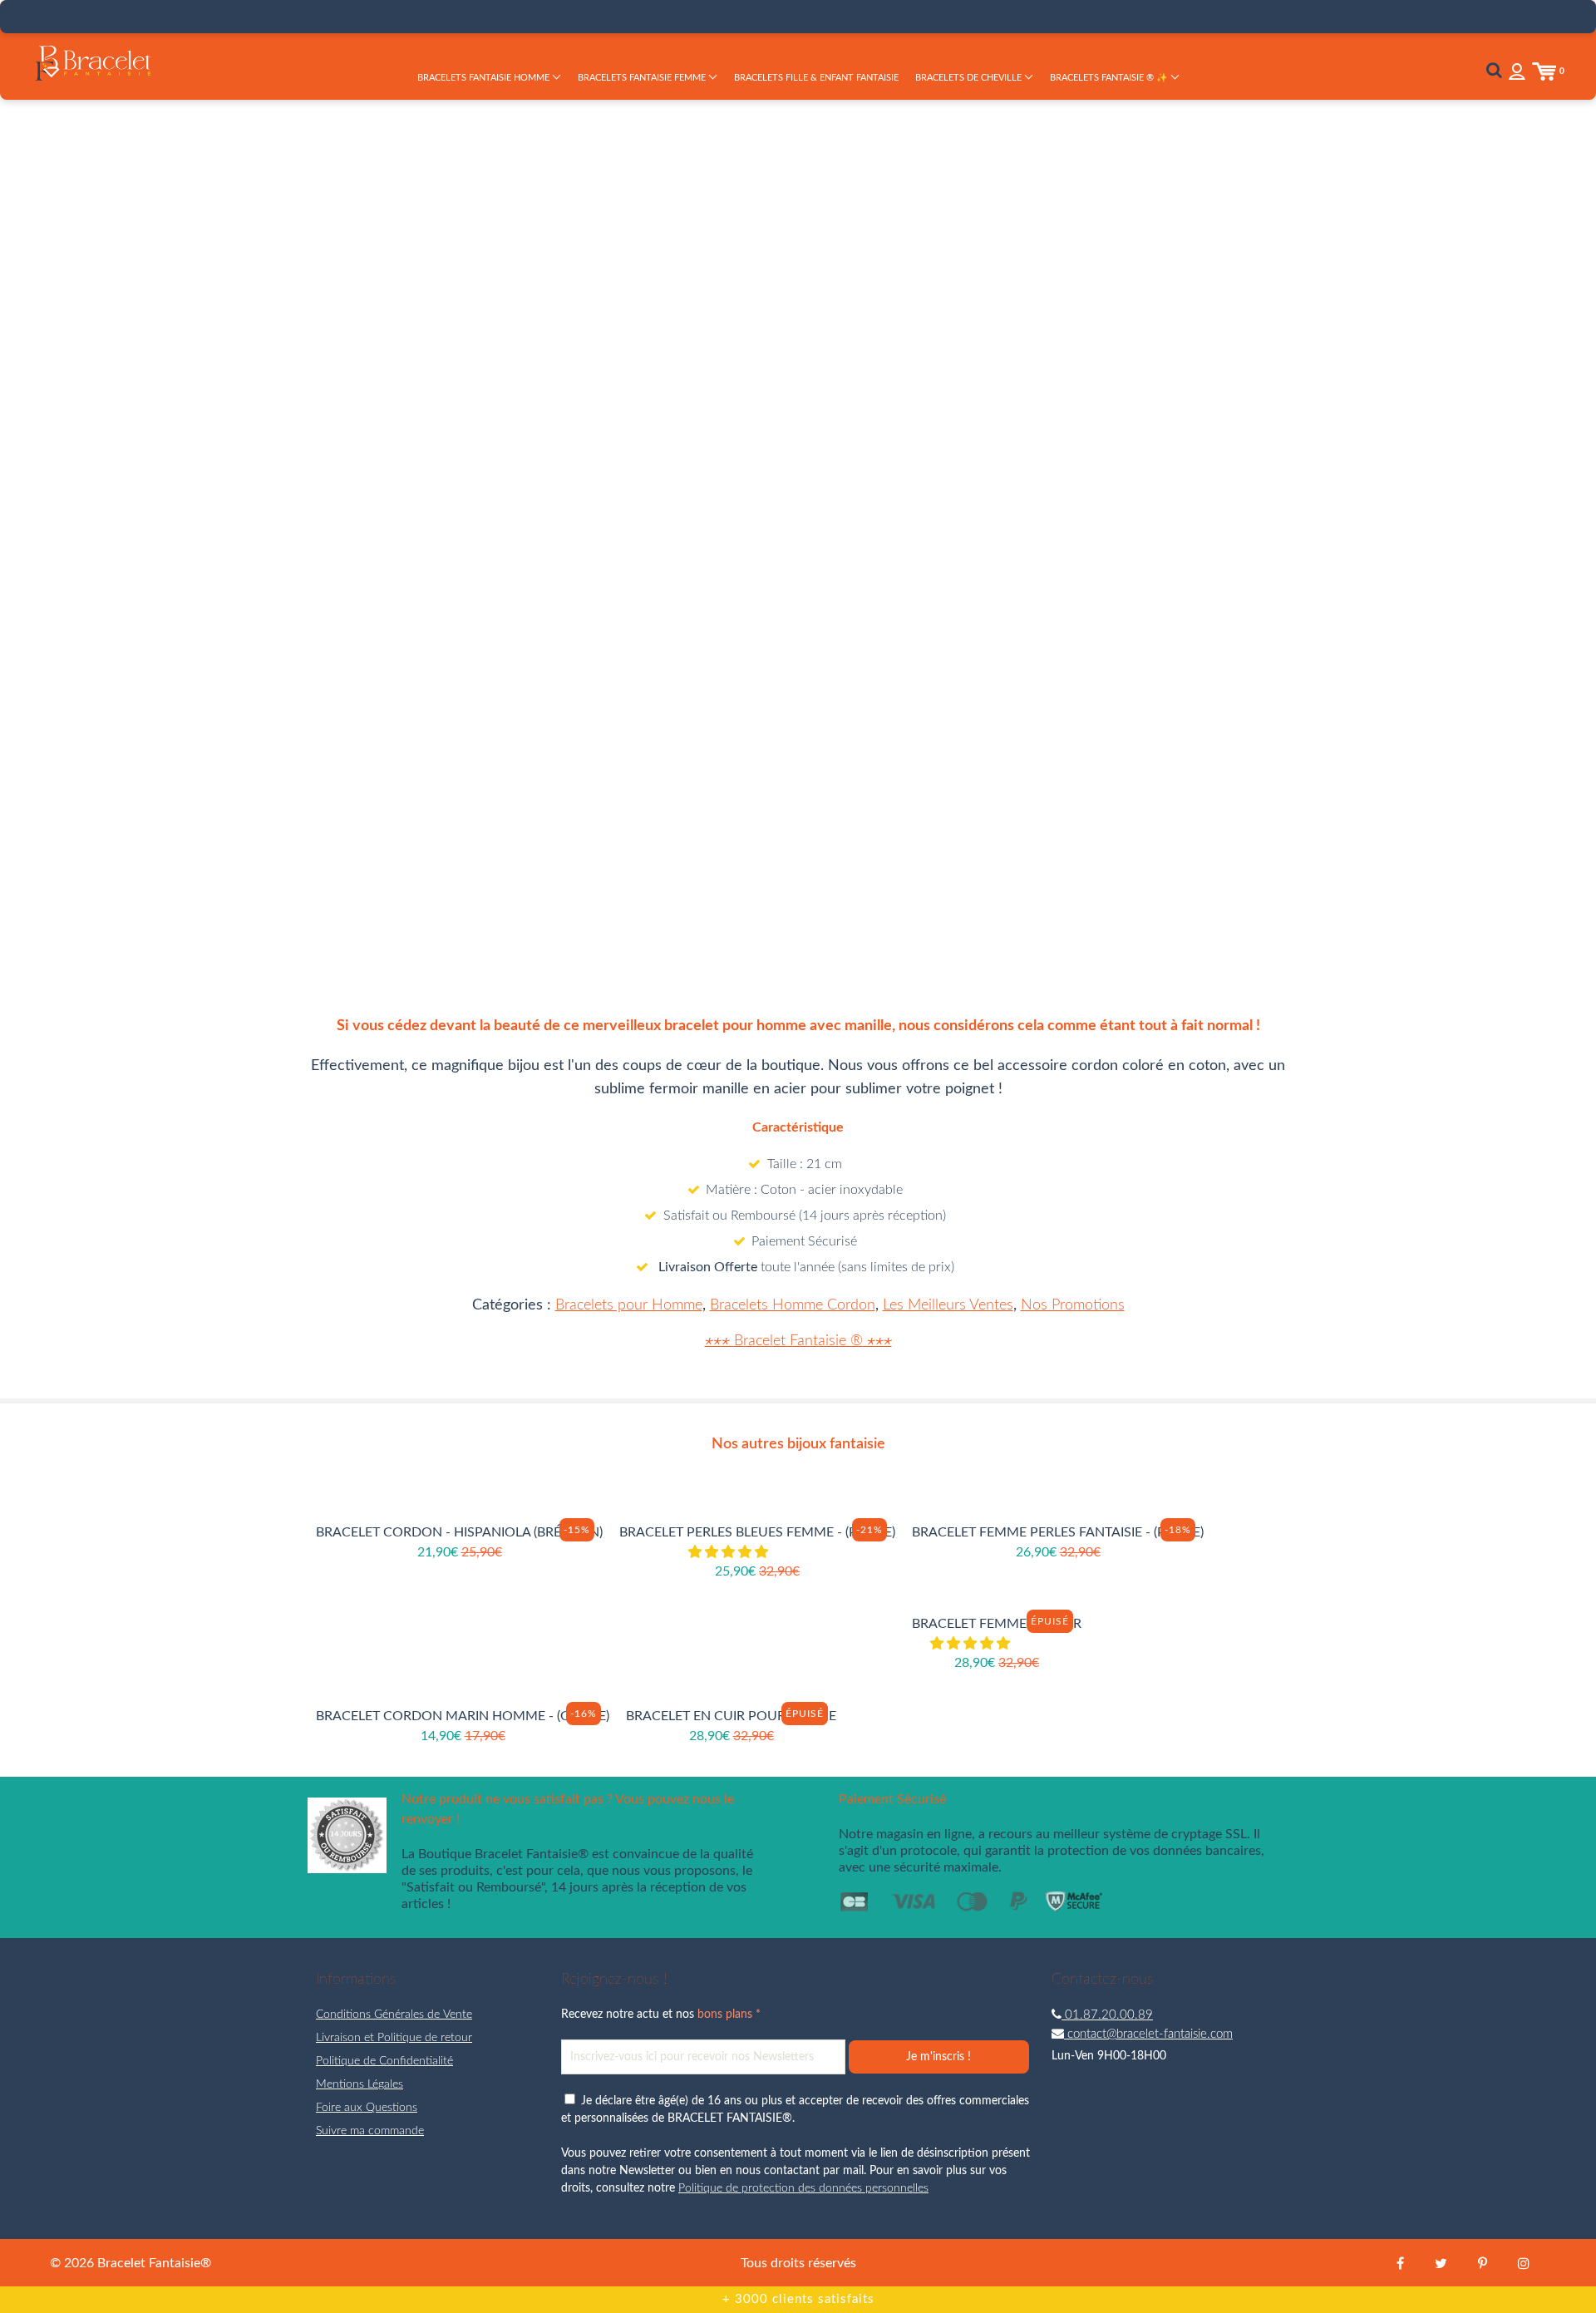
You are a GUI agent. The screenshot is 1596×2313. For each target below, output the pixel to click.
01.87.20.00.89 (1107, 2015)
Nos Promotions (1073, 1305)
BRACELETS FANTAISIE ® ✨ (1110, 78)
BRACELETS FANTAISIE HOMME (485, 78)
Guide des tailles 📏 (1044, 507)
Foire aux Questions (367, 2108)
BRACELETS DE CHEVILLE (970, 78)
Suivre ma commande (370, 2131)
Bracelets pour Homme (629, 1305)
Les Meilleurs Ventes (948, 1305)
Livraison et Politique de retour (394, 2038)
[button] (1016, 431)
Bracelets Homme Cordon (793, 1305)
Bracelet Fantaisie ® (798, 1341)
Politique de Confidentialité (384, 2061)
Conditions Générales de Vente (394, 2015)
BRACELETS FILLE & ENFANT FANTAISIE (816, 78)
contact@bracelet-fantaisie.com (1148, 2034)
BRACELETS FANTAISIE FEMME (643, 78)
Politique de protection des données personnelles (803, 2188)
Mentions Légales (360, 2084)
